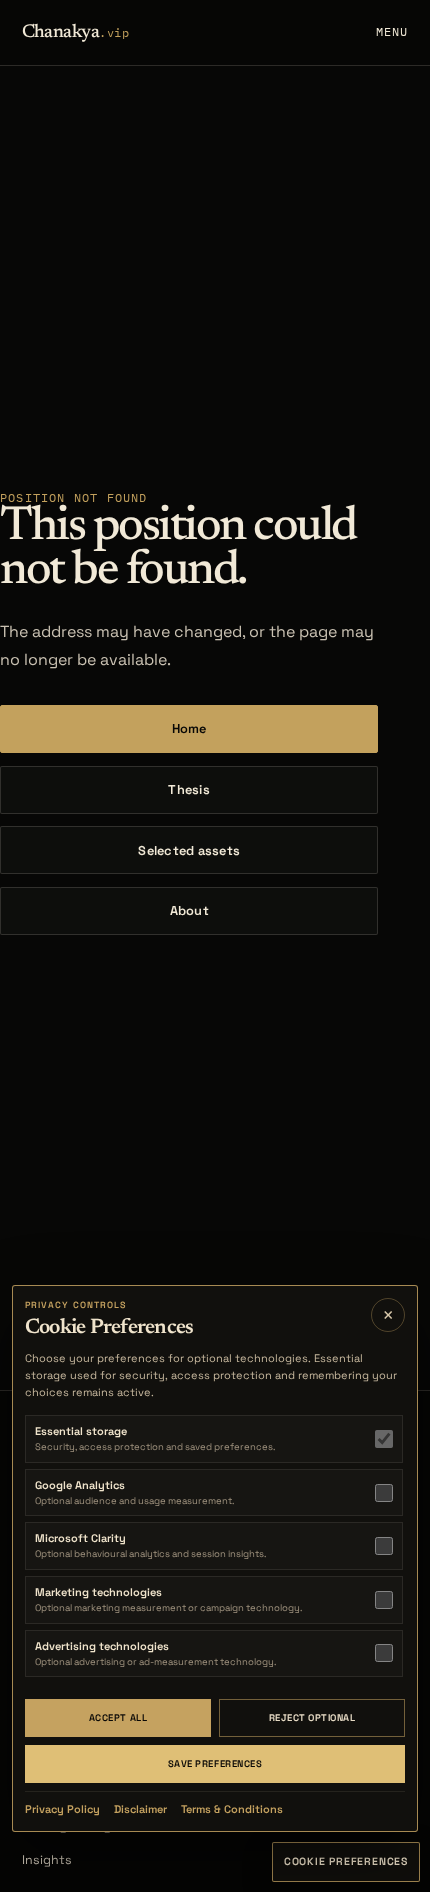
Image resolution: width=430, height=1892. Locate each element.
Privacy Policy (62, 1809)
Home (189, 728)
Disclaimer (140, 1809)
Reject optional (312, 1718)
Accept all (118, 1718)
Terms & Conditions (232, 1809)
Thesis (189, 789)
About (189, 910)
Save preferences (215, 1764)
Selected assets (189, 850)
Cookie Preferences (346, 1861)
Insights (47, 1860)
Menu (392, 31)
